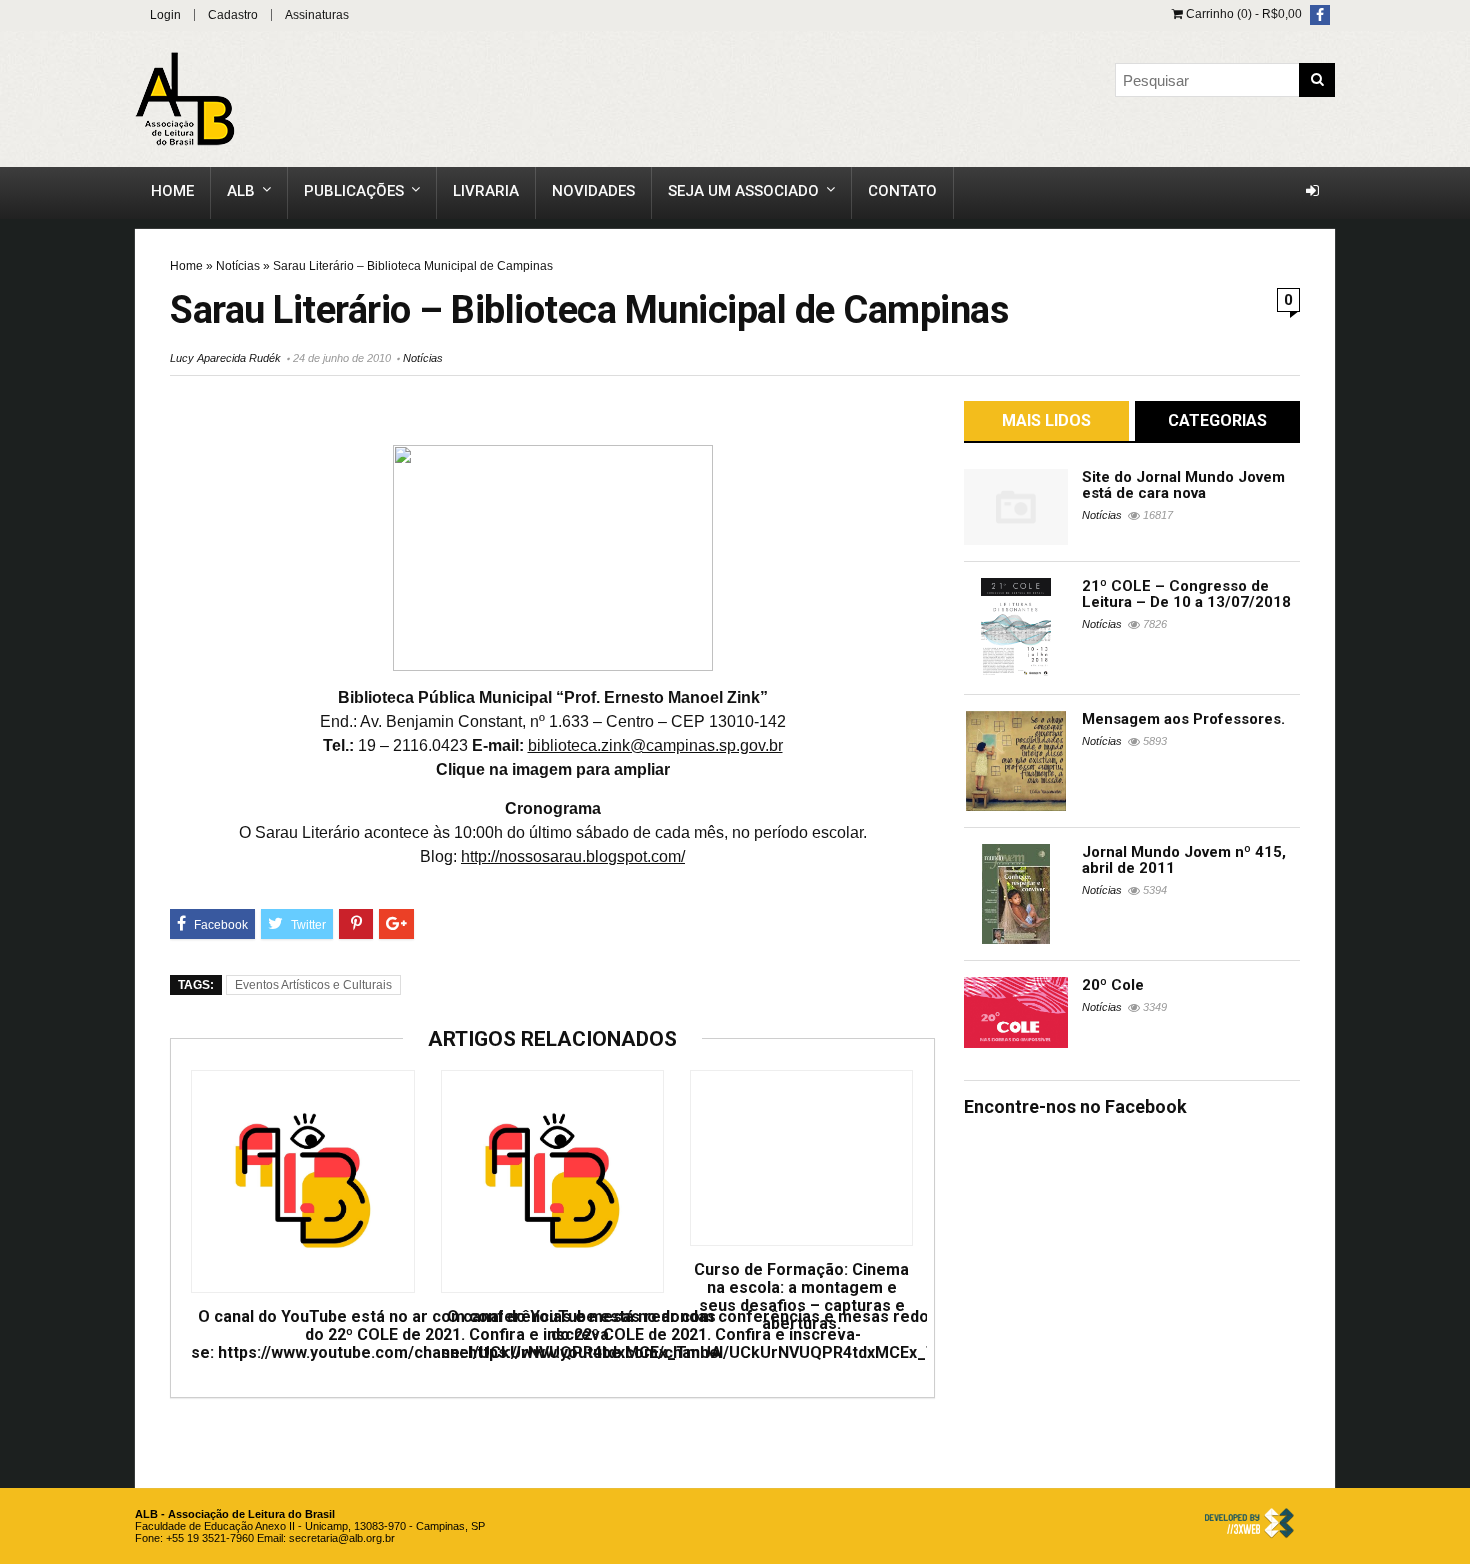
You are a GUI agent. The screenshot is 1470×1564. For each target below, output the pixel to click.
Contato (902, 191)
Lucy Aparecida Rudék (225, 358)
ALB (241, 191)
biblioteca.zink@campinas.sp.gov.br (655, 745)
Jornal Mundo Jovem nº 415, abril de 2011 (1184, 860)
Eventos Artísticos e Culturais (313, 985)
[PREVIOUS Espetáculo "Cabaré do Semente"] (20, 732)
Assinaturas (317, 15)
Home (172, 191)
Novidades (593, 191)
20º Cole (1113, 985)
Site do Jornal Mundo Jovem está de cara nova (1183, 485)
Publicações (354, 191)
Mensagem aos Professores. (1183, 719)
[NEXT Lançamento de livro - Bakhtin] (1450, 732)
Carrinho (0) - (1242, 14)
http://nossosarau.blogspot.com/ (573, 856)
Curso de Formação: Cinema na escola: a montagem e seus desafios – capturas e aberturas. (801, 1297)
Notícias (238, 266)
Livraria (486, 191)
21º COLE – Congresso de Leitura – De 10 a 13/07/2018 (1186, 594)
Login (165, 15)
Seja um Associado (743, 191)
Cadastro (233, 15)
